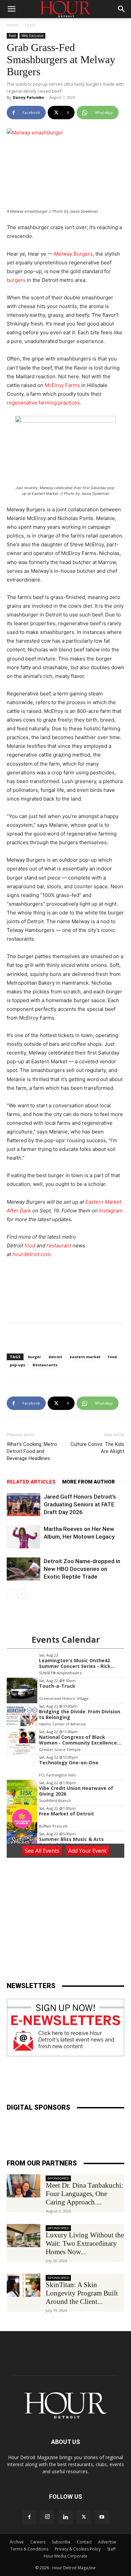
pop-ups (17, 1365)
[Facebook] (29, 2517)
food (30, 1246)
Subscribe (61, 2542)
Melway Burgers (73, 254)
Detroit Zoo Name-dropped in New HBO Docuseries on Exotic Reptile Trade (82, 1569)
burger (34, 1357)
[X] (84, 2517)
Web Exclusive (32, 36)
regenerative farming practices (43, 403)
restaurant (59, 1246)
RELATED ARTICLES (31, 1482)
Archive (17, 2542)
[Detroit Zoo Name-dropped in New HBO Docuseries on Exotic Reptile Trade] (24, 1569)
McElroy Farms (62, 385)
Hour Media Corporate (65, 2556)
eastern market (85, 1357)
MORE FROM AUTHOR (89, 1482)
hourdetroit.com (32, 1254)
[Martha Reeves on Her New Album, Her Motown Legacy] (24, 1537)
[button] (11, 9)
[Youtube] (102, 2517)
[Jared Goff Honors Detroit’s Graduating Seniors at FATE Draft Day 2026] (24, 1505)
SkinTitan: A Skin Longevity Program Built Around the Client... (82, 2293)
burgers (16, 280)
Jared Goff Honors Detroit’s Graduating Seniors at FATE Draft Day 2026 (80, 1504)
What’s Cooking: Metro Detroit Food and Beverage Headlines (32, 1451)
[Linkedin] (65, 2517)
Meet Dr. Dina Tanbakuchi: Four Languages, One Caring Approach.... (84, 2194)
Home (13, 25)
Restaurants (45, 1365)
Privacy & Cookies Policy (78, 2549)
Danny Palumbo (28, 97)
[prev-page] (11, 1594)
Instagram (111, 1211)
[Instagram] (47, 2517)
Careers (38, 2542)
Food (30, 25)
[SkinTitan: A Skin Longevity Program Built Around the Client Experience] (24, 2285)
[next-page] (22, 1594)
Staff (111, 2549)
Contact (84, 2542)
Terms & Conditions (29, 2549)
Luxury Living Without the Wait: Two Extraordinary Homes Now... (85, 2243)
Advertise (107, 2542)
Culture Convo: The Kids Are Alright (97, 1448)
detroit (55, 1357)
